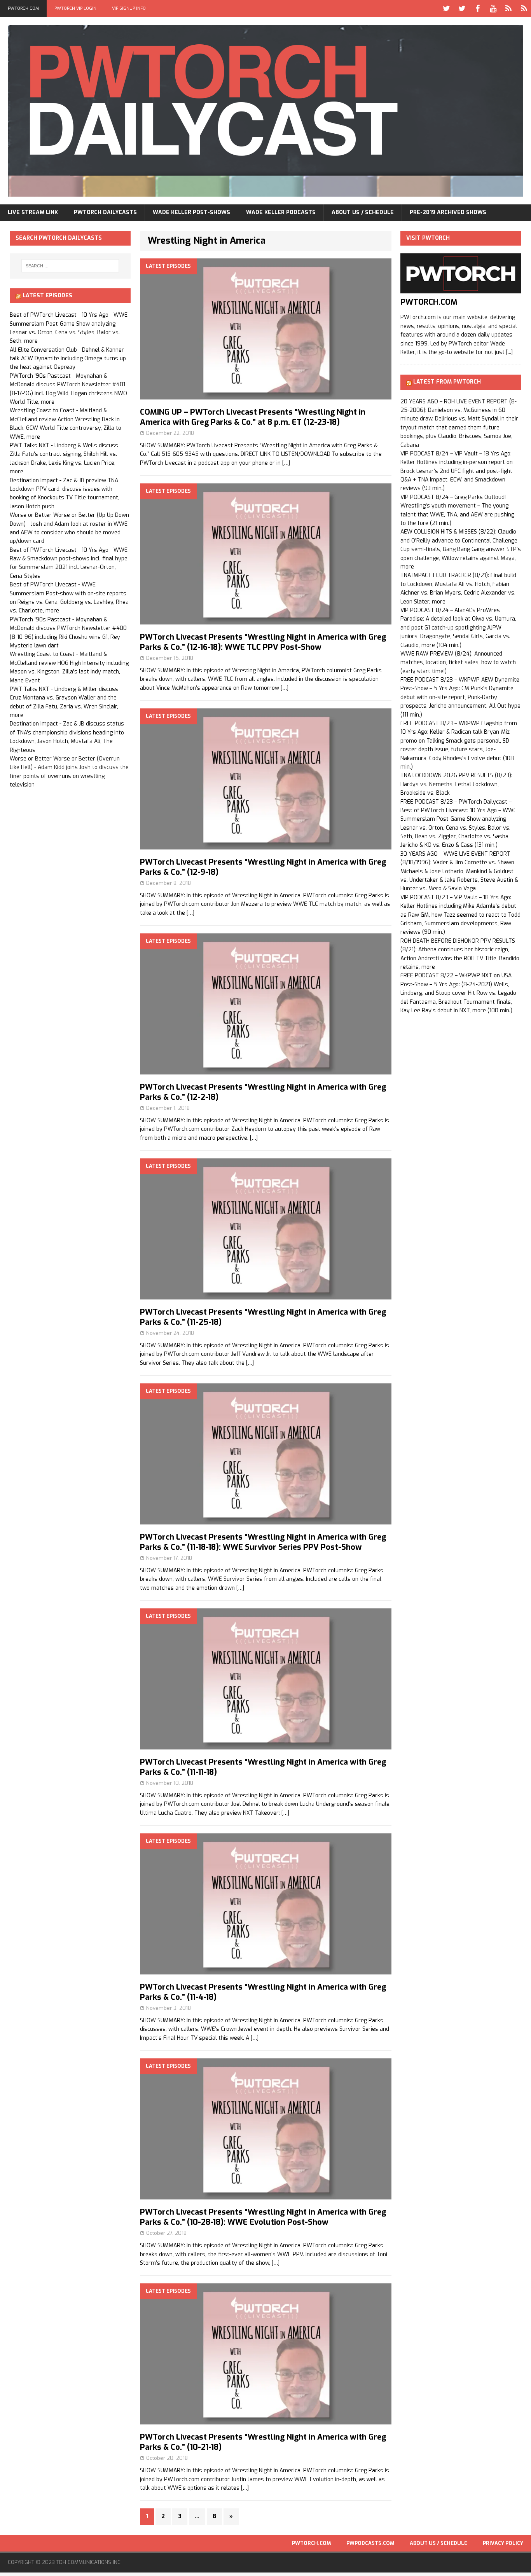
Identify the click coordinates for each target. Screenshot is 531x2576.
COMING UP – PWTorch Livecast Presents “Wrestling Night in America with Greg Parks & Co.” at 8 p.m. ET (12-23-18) (253, 417)
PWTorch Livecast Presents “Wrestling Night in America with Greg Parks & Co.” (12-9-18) (263, 867)
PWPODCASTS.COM (370, 2543)
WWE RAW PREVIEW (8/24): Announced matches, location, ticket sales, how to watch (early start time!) (458, 663)
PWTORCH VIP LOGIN (75, 8)
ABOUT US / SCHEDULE (363, 212)
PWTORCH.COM (23, 8)
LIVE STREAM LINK (33, 212)
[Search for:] (70, 266)
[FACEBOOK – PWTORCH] (477, 9)
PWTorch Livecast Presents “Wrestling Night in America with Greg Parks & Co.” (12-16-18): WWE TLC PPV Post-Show (263, 642)
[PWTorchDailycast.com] (265, 111)
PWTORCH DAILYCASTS (105, 212)
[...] (509, 352)
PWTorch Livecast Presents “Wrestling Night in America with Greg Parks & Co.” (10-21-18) (263, 2442)
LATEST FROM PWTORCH (447, 382)
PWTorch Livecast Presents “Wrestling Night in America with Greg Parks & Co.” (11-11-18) (263, 1767)
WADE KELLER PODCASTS (281, 212)
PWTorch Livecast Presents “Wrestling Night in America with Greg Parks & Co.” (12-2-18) (263, 1092)
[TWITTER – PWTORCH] (446, 9)
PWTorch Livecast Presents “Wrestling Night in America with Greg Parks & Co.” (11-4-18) (263, 1992)
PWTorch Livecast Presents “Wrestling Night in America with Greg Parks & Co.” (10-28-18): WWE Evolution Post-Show (263, 2217)
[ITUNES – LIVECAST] (508, 9)
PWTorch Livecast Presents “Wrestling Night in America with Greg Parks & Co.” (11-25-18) (263, 1317)
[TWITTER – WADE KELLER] (462, 9)
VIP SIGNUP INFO (129, 8)
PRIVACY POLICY (503, 2543)
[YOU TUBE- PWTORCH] (493, 9)
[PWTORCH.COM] (461, 289)
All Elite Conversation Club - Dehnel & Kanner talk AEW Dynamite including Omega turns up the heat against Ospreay (68, 359)
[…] (286, 463)
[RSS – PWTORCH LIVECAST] (524, 9)
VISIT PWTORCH (428, 238)
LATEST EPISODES (47, 296)
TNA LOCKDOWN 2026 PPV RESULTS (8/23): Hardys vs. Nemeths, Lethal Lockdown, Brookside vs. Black (456, 784)
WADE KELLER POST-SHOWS (191, 212)
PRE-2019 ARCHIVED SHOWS (448, 212)
